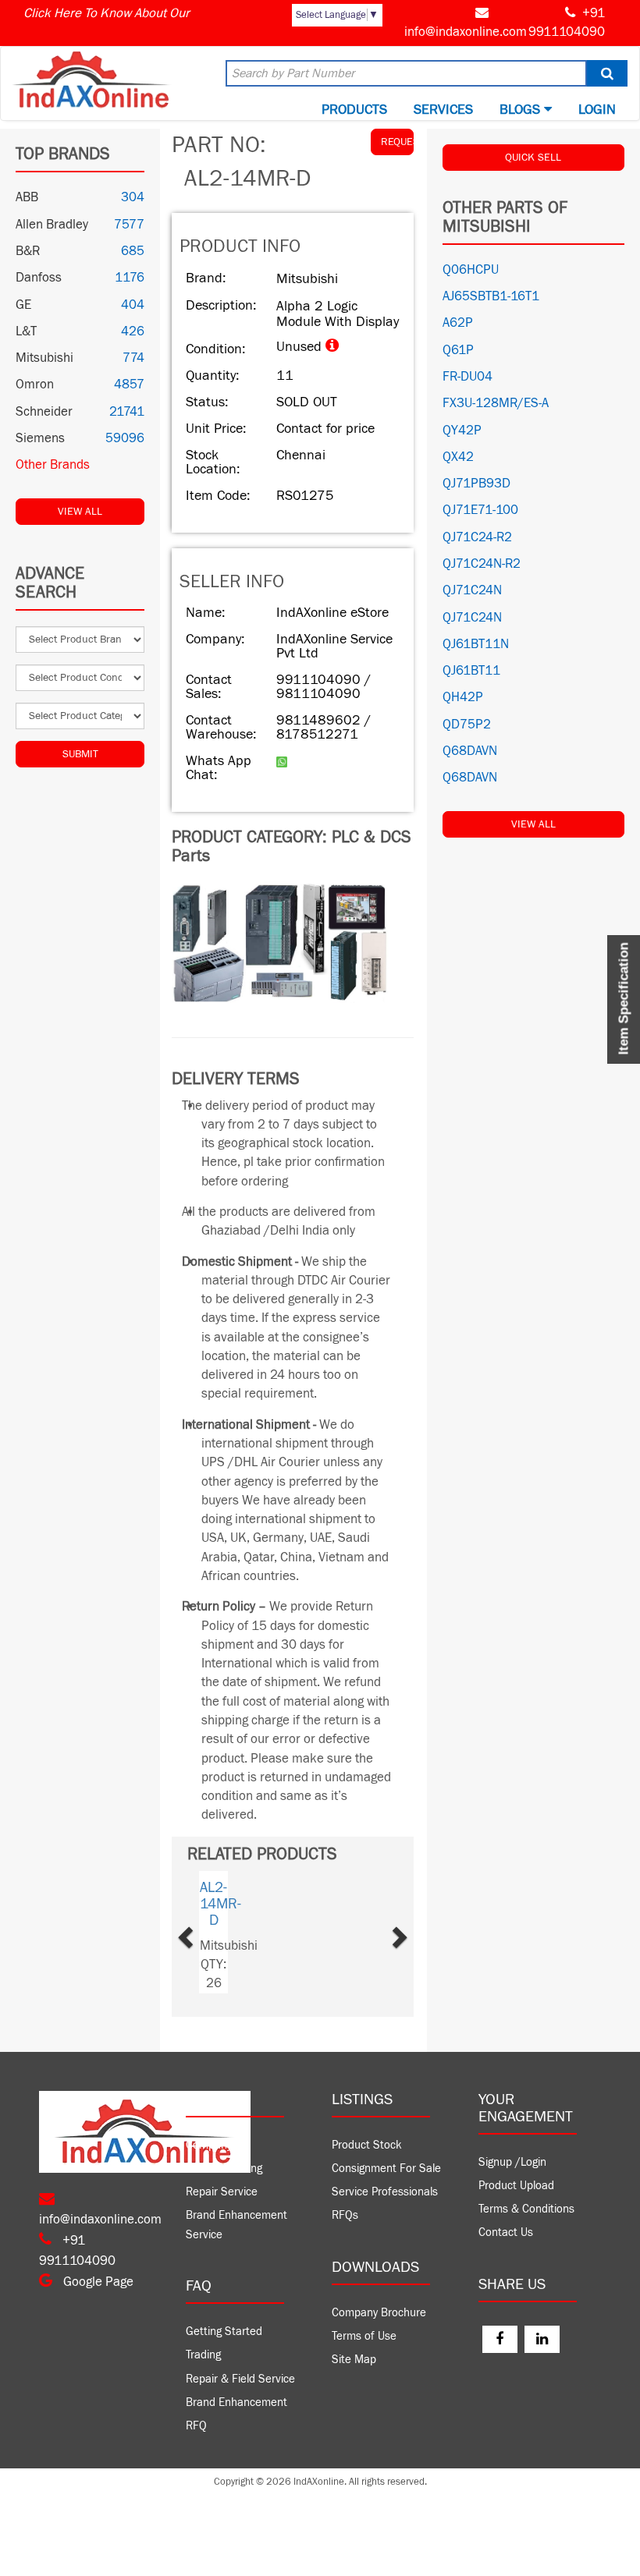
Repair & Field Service (240, 2379)
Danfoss (39, 278)
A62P (458, 323)
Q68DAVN (470, 751)
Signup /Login (512, 2162)
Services (443, 110)
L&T (26, 331)
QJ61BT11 (471, 671)
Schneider (44, 412)
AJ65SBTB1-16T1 (491, 296)
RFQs (345, 2215)
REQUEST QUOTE (397, 142)
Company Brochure (379, 2313)
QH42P (463, 697)
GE (23, 305)
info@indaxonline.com (466, 32)
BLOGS (522, 110)
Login (597, 110)
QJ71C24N (472, 590)
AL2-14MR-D (220, 1904)
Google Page (97, 2282)
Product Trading (224, 2169)
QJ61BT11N (476, 644)
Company (209, 2145)
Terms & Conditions (526, 2209)
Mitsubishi (44, 358)
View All (80, 512)
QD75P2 (467, 725)
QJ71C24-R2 (477, 537)
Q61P (458, 350)
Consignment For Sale (386, 2169)
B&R (28, 251)
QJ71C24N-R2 (482, 564)
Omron (35, 384)
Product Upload (516, 2186)
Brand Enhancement (236, 2402)
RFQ (196, 2426)
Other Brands (53, 465)
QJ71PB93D (476, 484)
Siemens (40, 438)
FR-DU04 (468, 377)
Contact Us (506, 2232)
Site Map (354, 2360)
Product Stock (367, 2145)
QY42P (462, 431)
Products (354, 110)
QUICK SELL (533, 158)
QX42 (458, 457)
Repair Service (222, 2192)
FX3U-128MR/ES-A (496, 403)
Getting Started (224, 2332)
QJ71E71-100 (480, 510)
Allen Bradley (52, 225)
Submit (80, 754)
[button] (203, 1933)
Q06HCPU (471, 270)
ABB (27, 197)
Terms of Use (364, 2336)
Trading (203, 2355)
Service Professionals (385, 2192)
